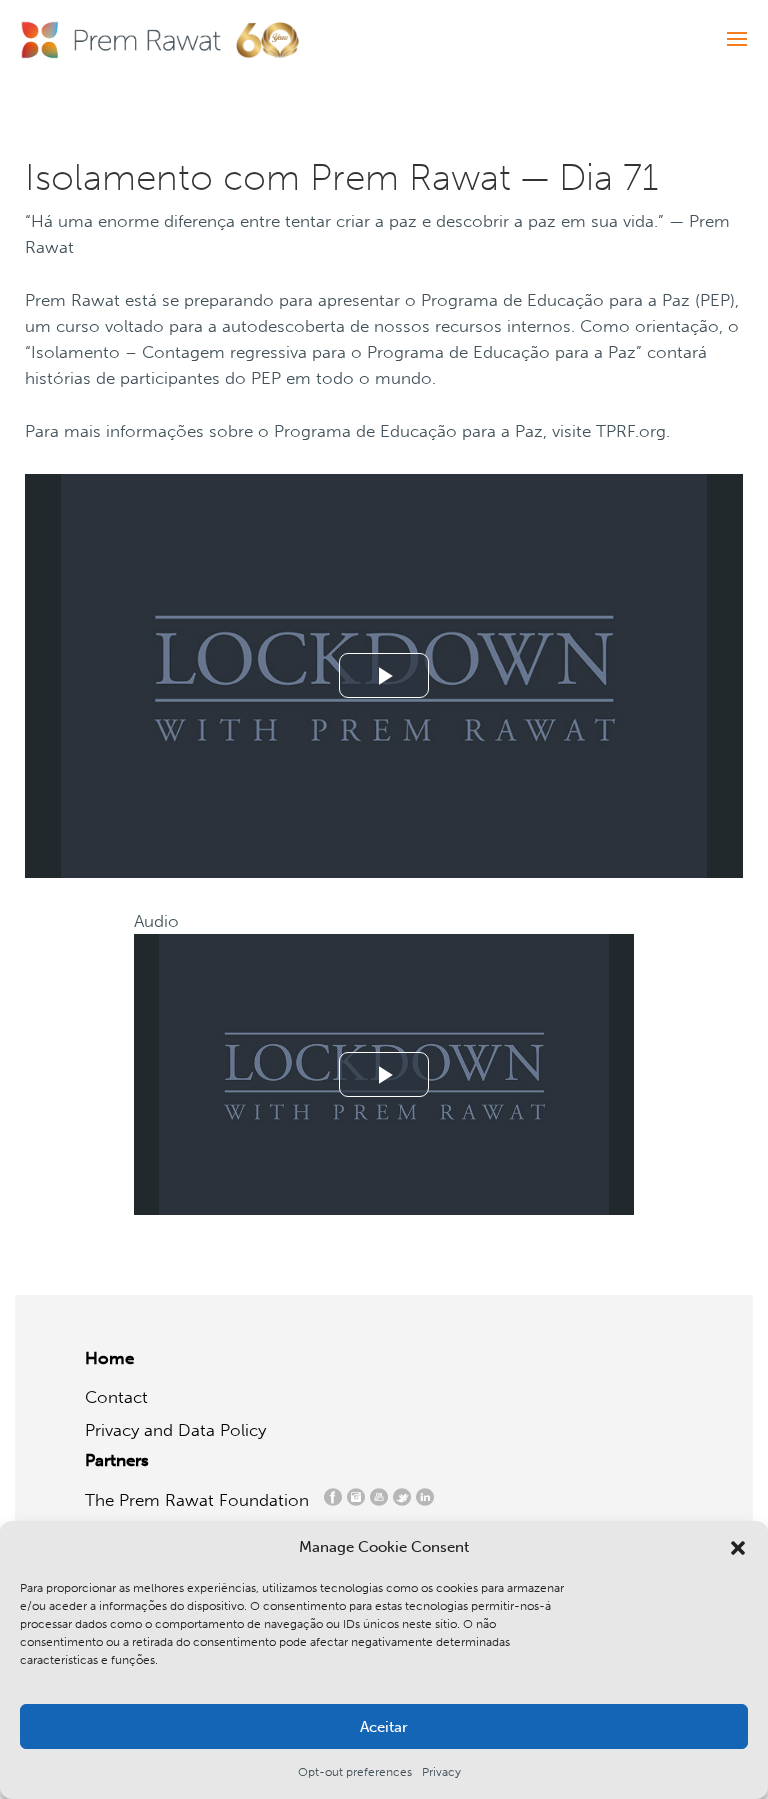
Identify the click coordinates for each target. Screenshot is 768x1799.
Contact (116, 1397)
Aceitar (384, 1727)
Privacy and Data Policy (175, 1430)
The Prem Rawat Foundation (202, 1500)
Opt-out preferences (355, 1772)
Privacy (441, 1772)
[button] (738, 1548)
